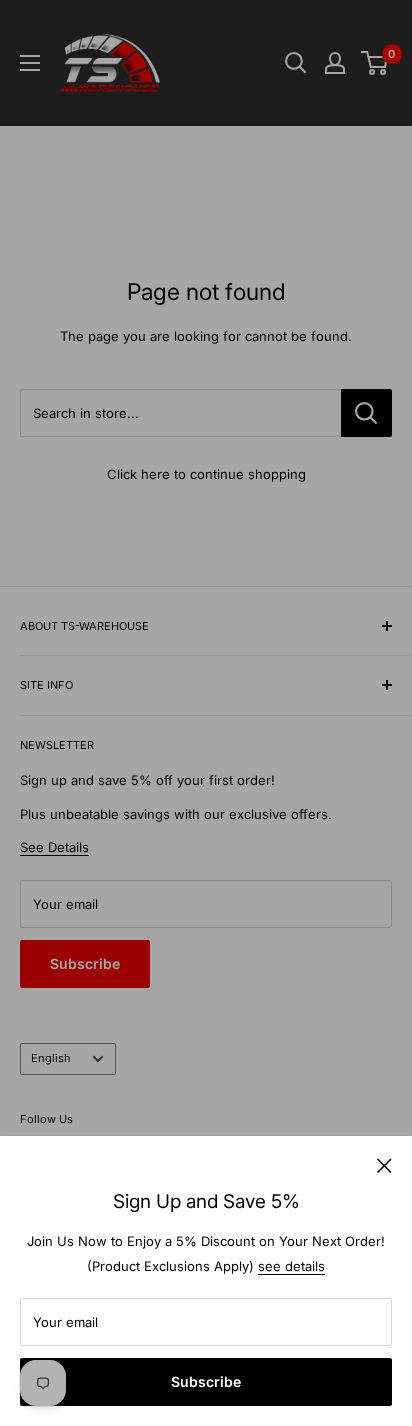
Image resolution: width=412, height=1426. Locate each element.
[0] (375, 63)
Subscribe (206, 1381)
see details (291, 1266)
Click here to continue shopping (206, 474)
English (51, 1058)
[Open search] (296, 63)
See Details (54, 847)
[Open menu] (30, 63)
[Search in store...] (366, 413)
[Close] (384, 1164)
